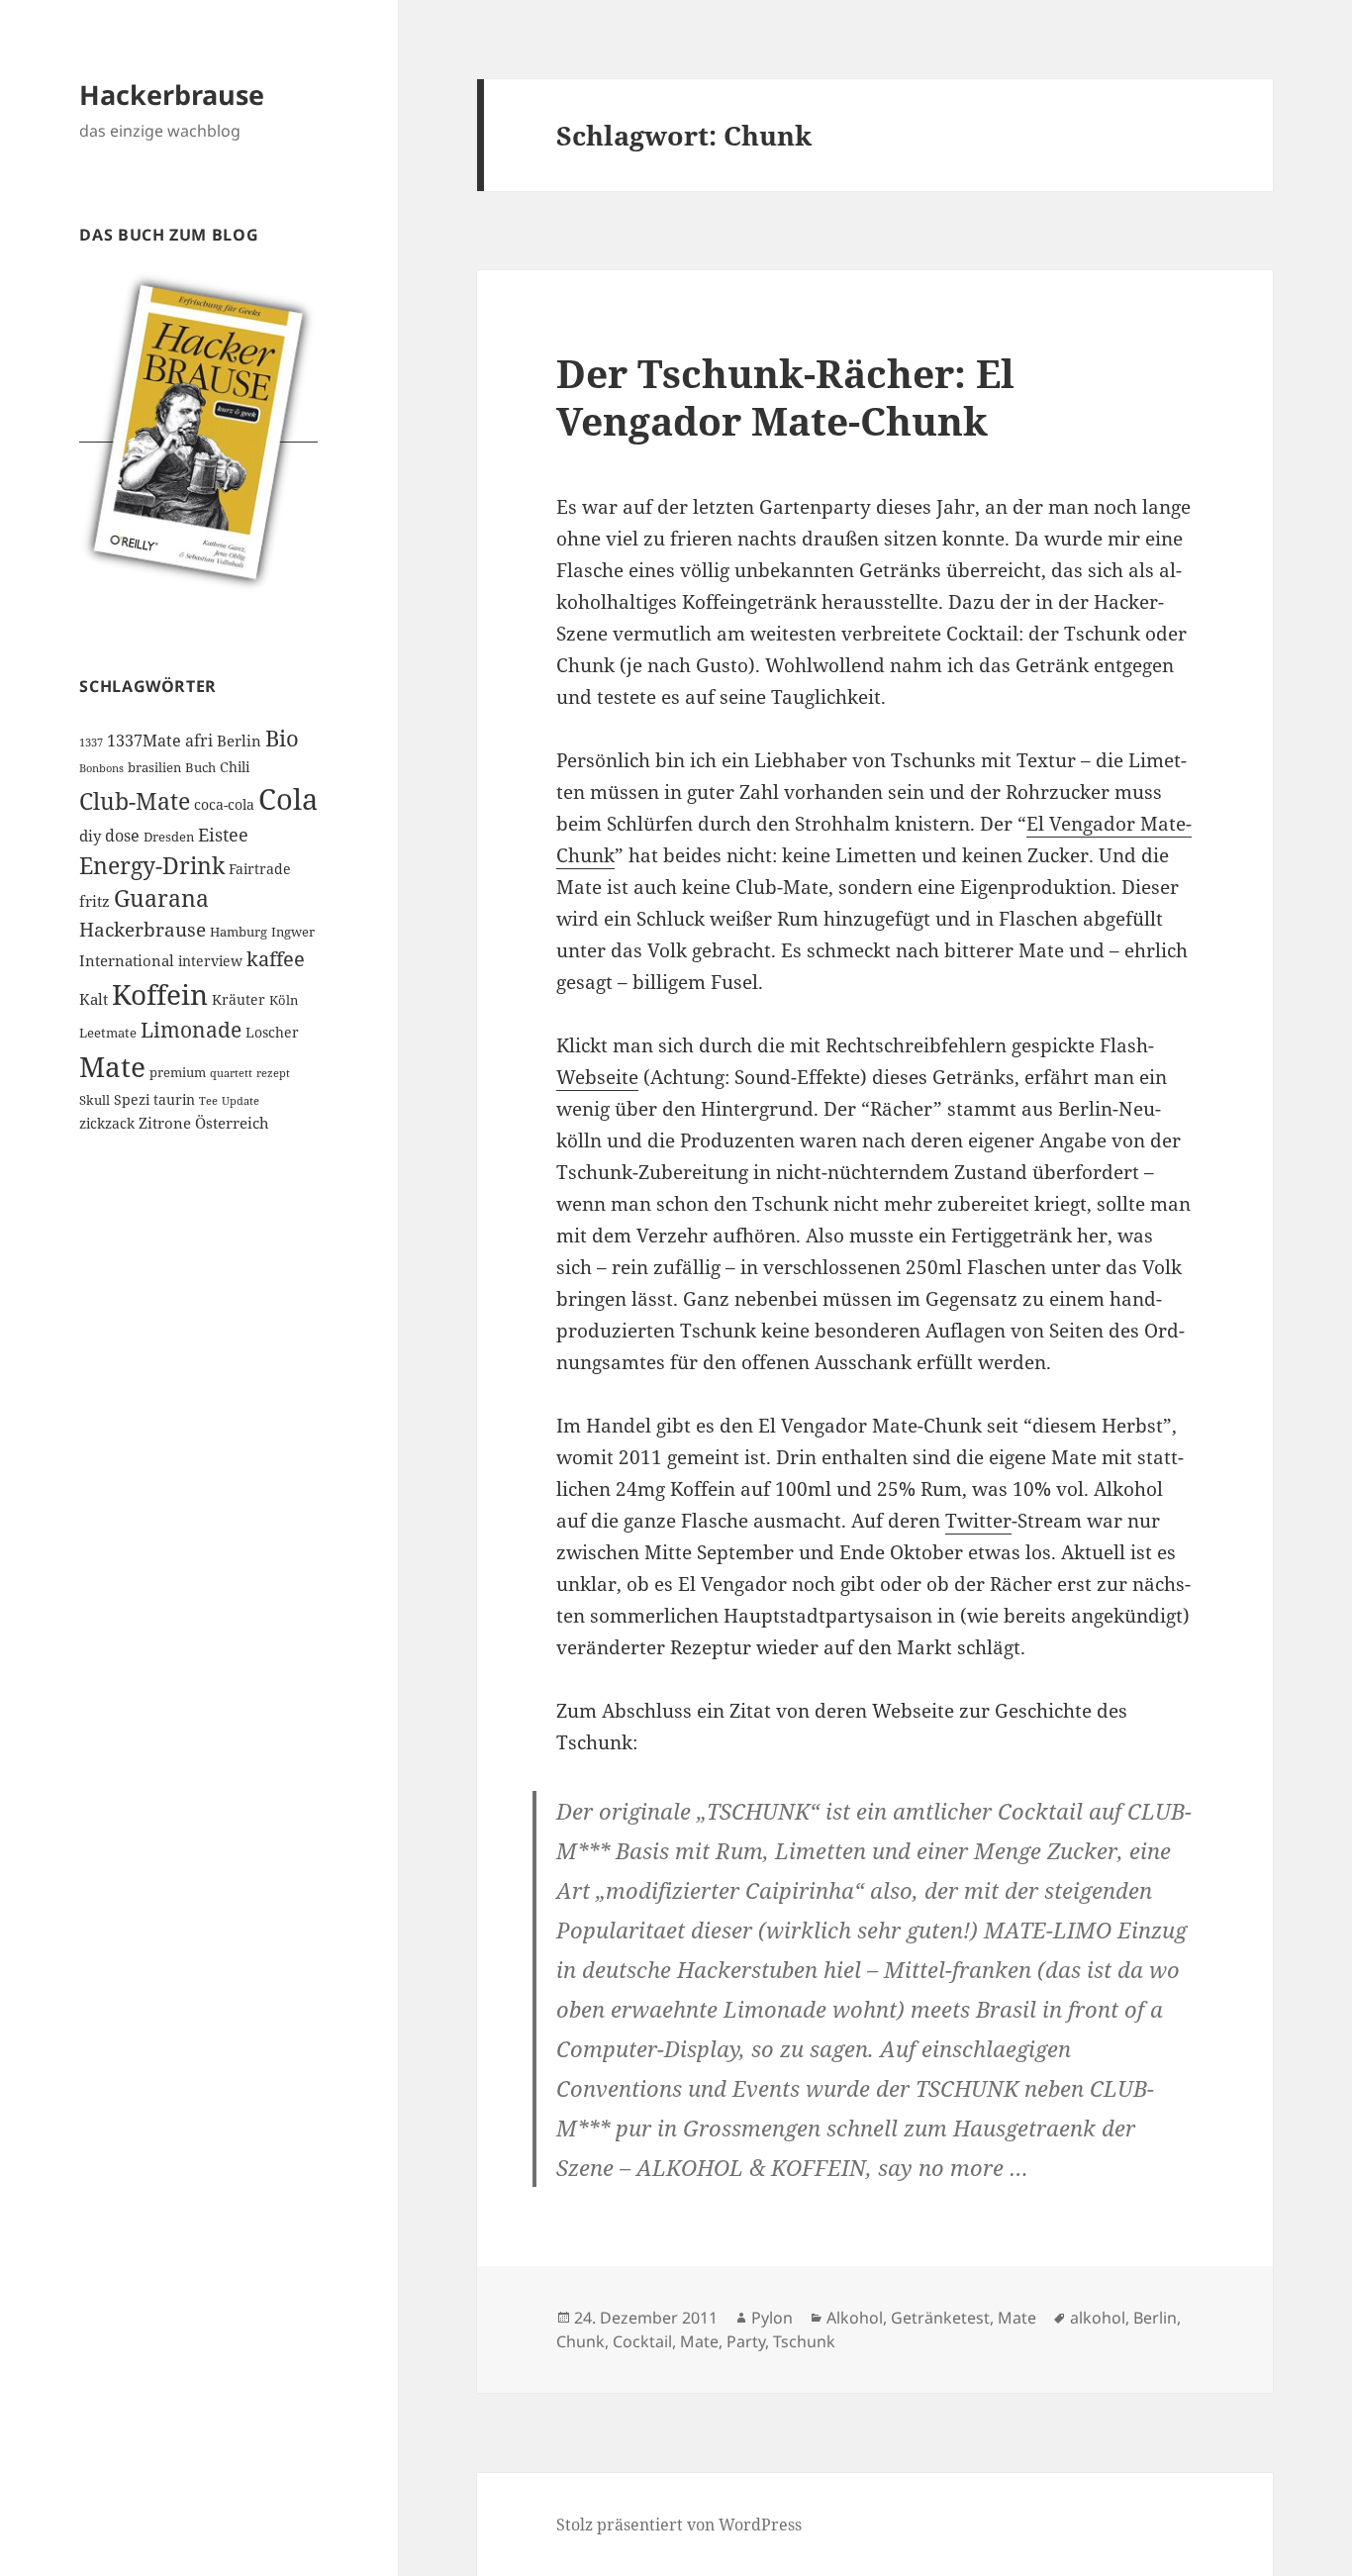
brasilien (154, 768)
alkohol (1098, 2318)
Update (241, 1101)
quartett (231, 1073)
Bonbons (101, 768)
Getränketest (940, 2318)
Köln (284, 1000)
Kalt (94, 999)
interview (210, 961)
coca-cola (224, 804)
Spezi (132, 1099)
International (127, 960)
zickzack (107, 1123)
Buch (200, 768)
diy (90, 836)
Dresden (169, 837)
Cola (288, 799)
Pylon (772, 2318)
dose (122, 836)
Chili (235, 767)
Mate (112, 1066)
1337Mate (144, 741)
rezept (273, 1073)
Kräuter (239, 999)
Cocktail (642, 2341)
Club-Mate (135, 801)
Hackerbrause (172, 95)
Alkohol (855, 2318)
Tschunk (804, 2341)
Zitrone (165, 1123)
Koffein (160, 994)
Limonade (191, 1030)
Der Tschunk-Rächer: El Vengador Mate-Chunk (785, 396)
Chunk (580, 2341)
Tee (208, 1101)
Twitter (978, 1521)
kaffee (276, 958)
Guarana (161, 898)
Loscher (272, 1032)
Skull (95, 1100)
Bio (282, 738)
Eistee (223, 835)
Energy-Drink (152, 865)
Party (746, 2341)
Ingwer (293, 932)
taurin (174, 1099)
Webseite (597, 1077)
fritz (95, 901)
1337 (91, 743)
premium (178, 1073)
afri (199, 741)
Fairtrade (260, 869)
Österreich (232, 1123)
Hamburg (239, 932)
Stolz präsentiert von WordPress (679, 2525)
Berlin (239, 741)
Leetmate (108, 1033)
